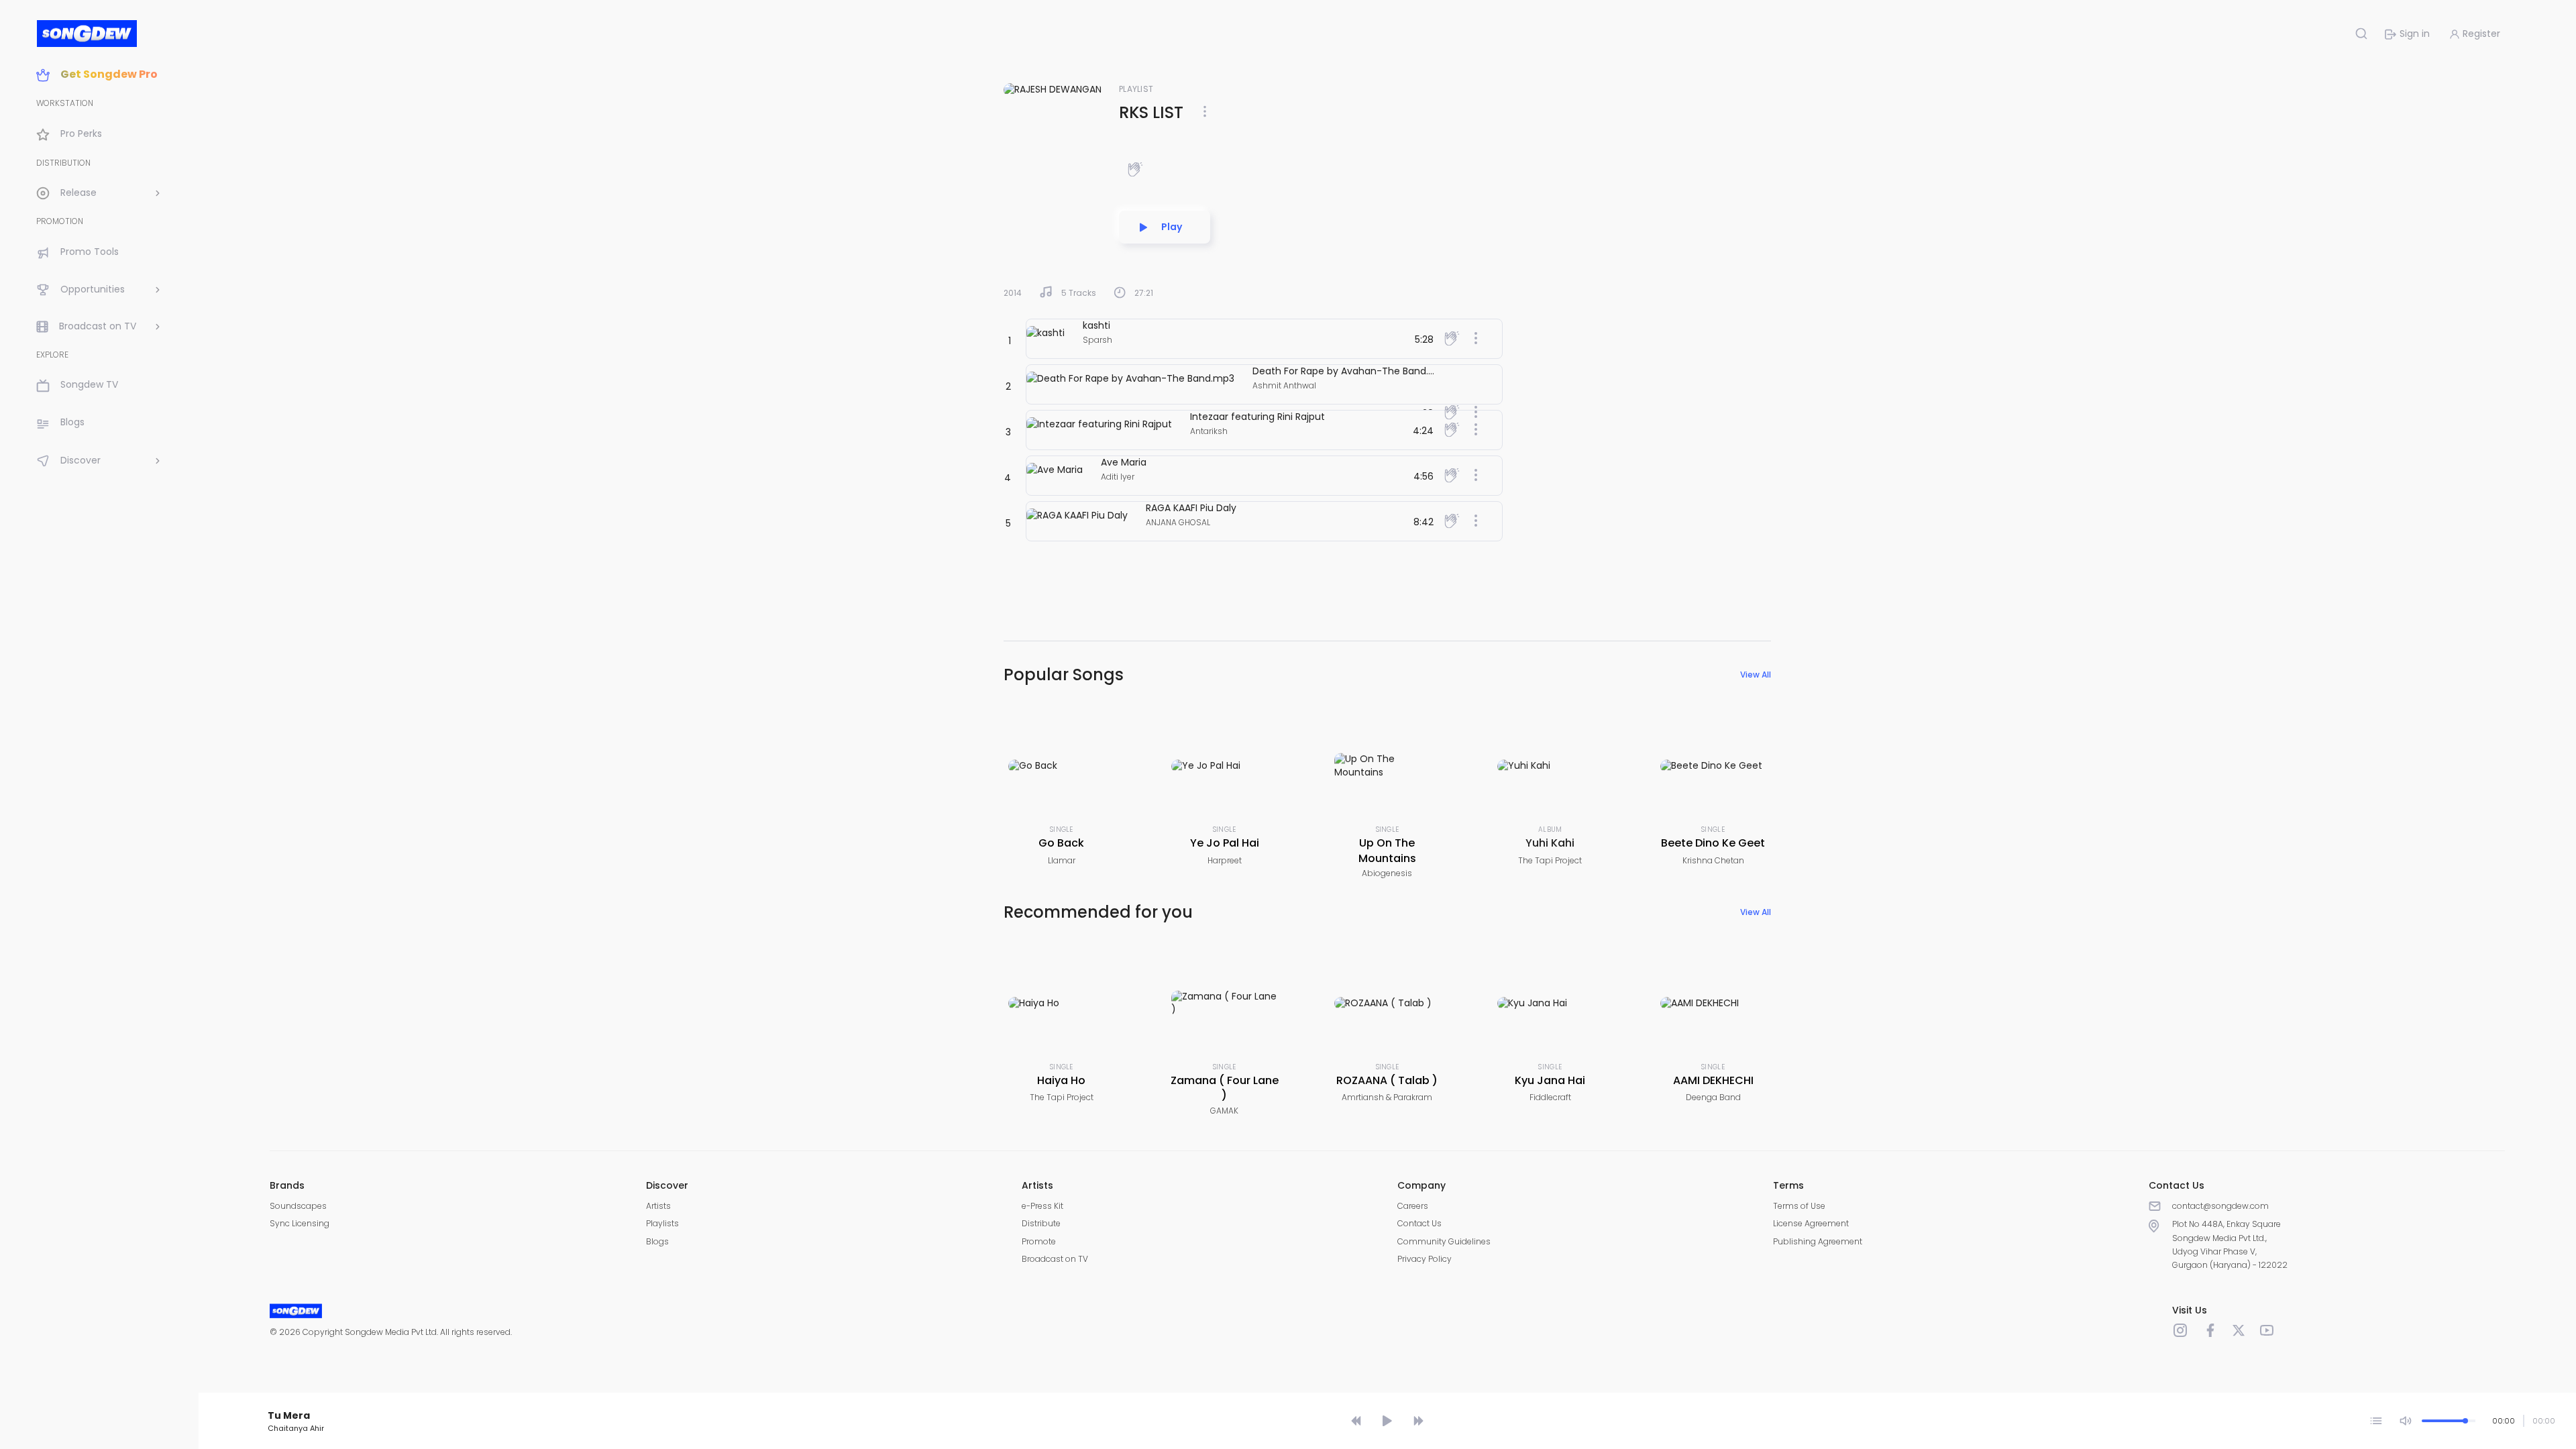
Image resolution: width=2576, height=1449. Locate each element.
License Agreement (1811, 1223)
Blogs (657, 1241)
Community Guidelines (1444, 1241)
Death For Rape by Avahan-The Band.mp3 (1351, 371)
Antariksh (1209, 431)
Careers (1413, 1206)
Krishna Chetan (1713, 860)
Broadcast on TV (1055, 1259)
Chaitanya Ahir (296, 1428)
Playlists (662, 1223)
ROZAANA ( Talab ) (1387, 1080)
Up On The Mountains (1387, 850)
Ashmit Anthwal (1284, 385)
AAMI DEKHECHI (1713, 1080)
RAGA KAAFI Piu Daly (1191, 508)
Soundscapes (298, 1206)
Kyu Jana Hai (1550, 1080)
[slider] (1389, 1397)
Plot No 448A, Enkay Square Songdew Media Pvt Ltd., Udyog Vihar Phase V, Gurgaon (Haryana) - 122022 (2230, 1244)
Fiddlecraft (1550, 1097)
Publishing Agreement (1818, 1241)
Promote (1039, 1241)
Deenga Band (1713, 1097)
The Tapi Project (1550, 860)
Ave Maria (1124, 462)
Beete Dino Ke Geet (1713, 843)
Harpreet (1225, 860)
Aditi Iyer (1118, 477)
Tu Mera (289, 1415)
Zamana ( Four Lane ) (1225, 1088)
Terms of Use (1799, 1206)
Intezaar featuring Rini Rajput (1257, 417)
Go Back (1061, 843)
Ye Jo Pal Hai (1225, 843)
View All (1756, 675)
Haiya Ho (1061, 1080)
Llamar (1062, 860)
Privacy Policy (1425, 1259)
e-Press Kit (1042, 1206)
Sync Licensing (300, 1223)
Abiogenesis (1387, 873)
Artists (658, 1206)
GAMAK (1224, 1111)
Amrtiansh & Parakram (1387, 1097)
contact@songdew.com (2220, 1206)
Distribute (1041, 1223)
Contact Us (1419, 1223)
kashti (1096, 325)
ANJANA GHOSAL (1178, 522)
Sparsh (1097, 340)
